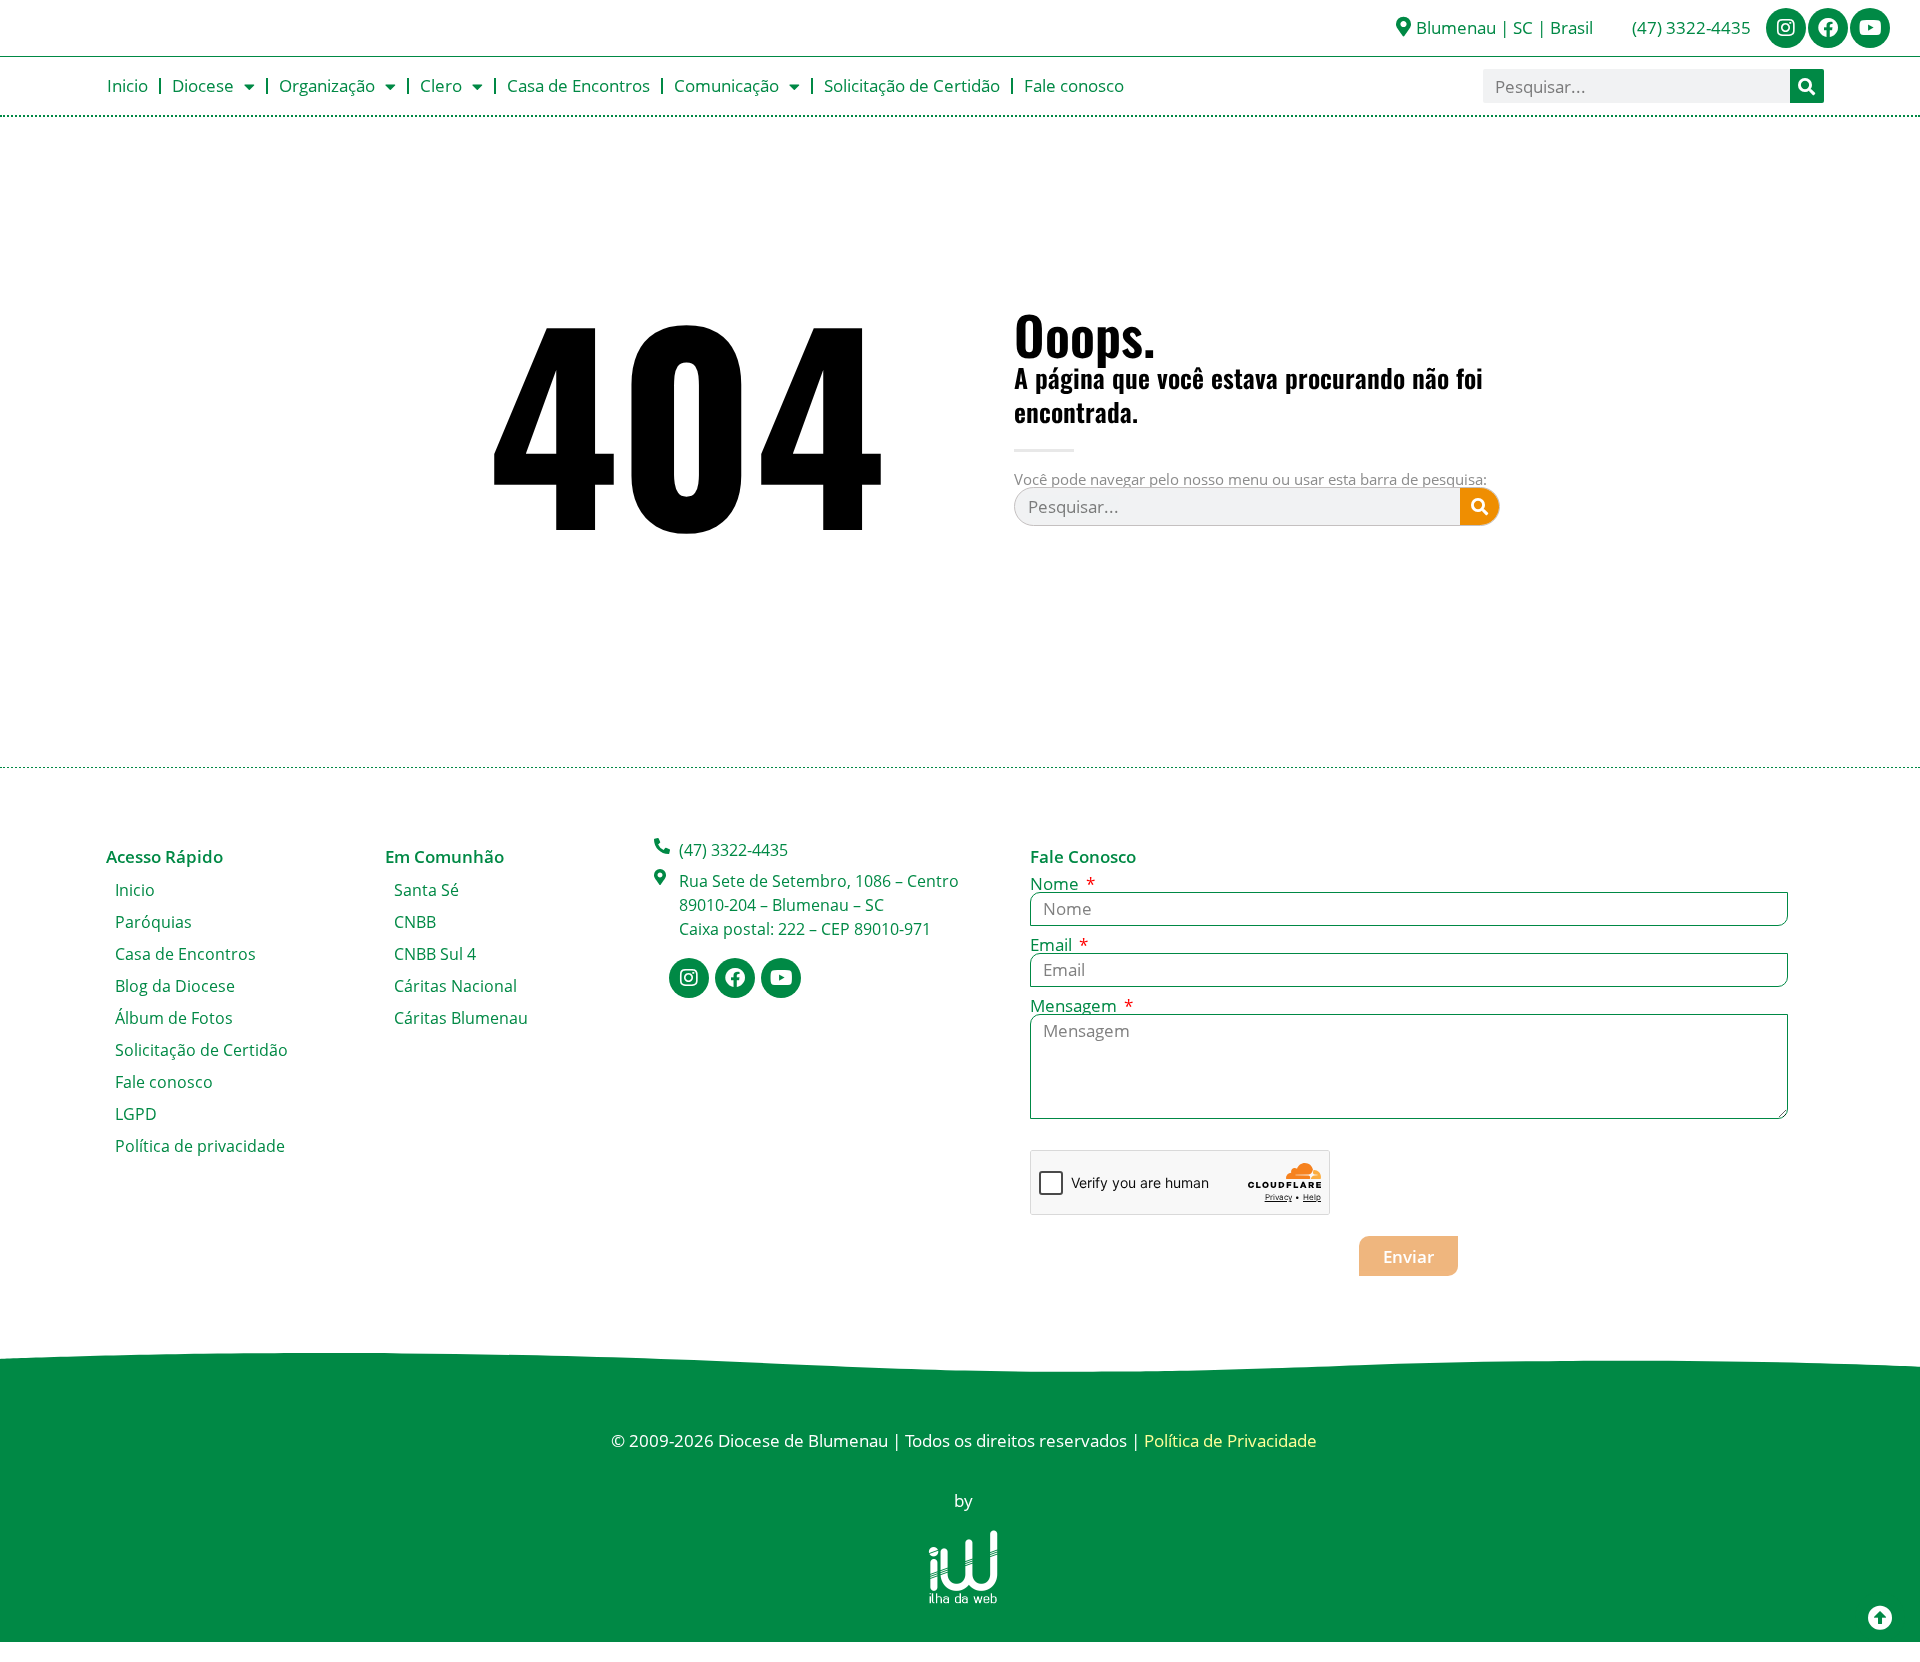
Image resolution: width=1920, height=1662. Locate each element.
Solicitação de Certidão (912, 85)
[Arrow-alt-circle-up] (1880, 1617)
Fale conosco (1074, 85)
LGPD (136, 1114)
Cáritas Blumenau (461, 1018)
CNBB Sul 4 (435, 954)
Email (1053, 944)
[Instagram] (1786, 28)
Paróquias (153, 922)
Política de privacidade (200, 1146)
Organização (327, 85)
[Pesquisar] (1807, 86)
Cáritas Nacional (455, 986)
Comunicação (726, 85)
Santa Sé (426, 890)
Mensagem (1075, 1005)
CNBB (415, 922)
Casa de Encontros (578, 85)
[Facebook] (1828, 28)
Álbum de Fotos (174, 1018)
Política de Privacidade (1230, 1440)
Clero (441, 85)
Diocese (203, 85)
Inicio (127, 85)
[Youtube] (1870, 28)
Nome (1056, 883)
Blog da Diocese (175, 986)
